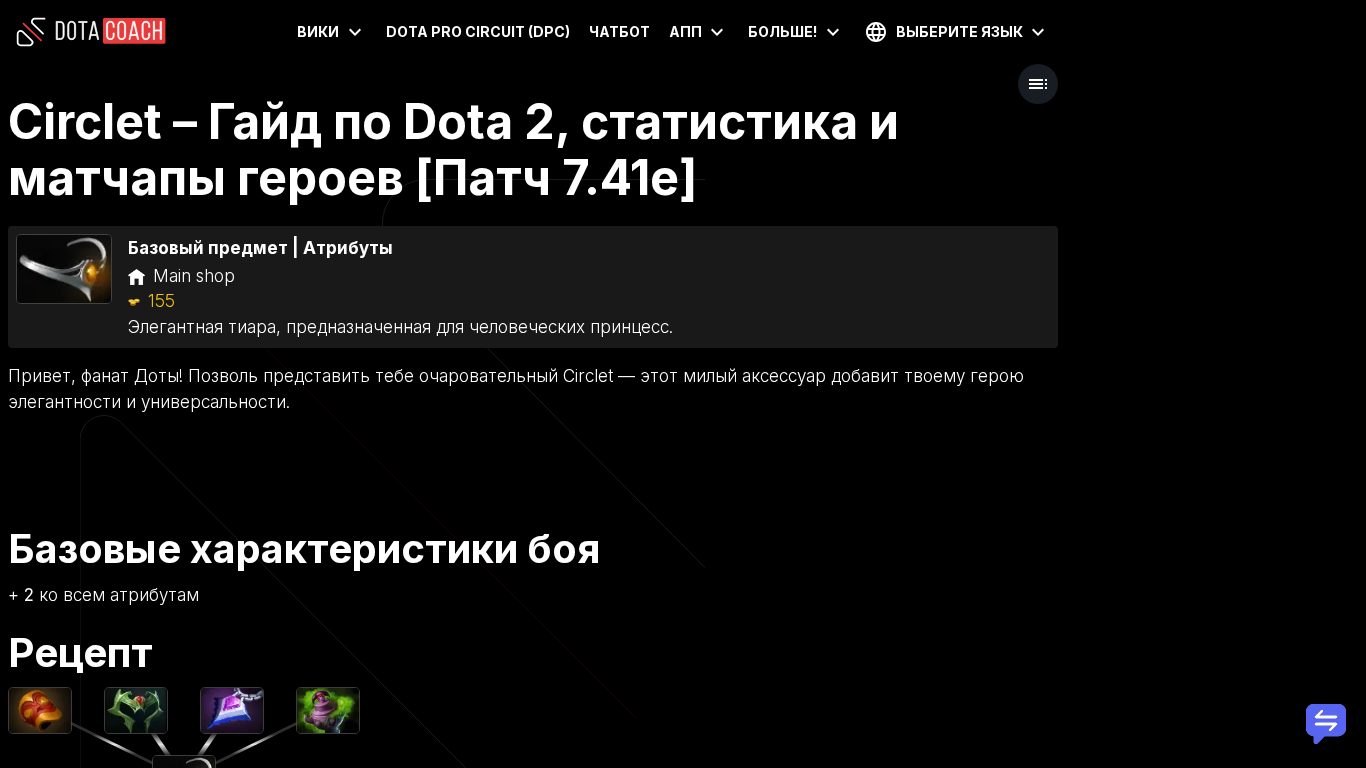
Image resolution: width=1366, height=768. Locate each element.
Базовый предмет (208, 248)
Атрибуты (348, 248)
